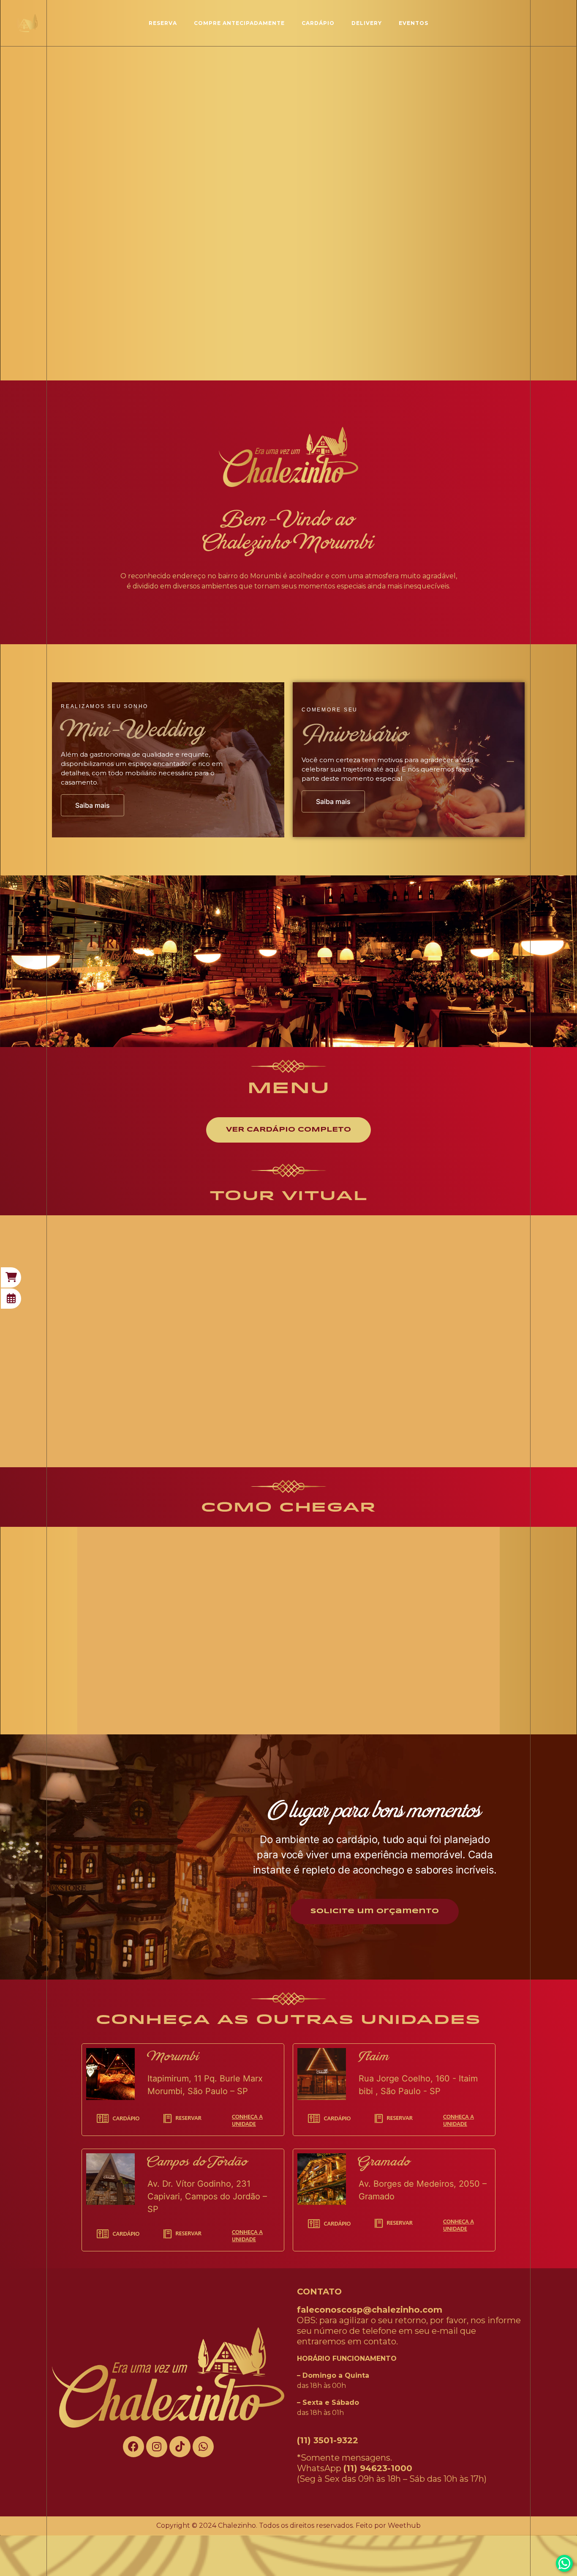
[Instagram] (157, 2447)
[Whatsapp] (203, 2447)
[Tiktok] (180, 2447)
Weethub (404, 2525)
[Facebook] (133, 2447)
